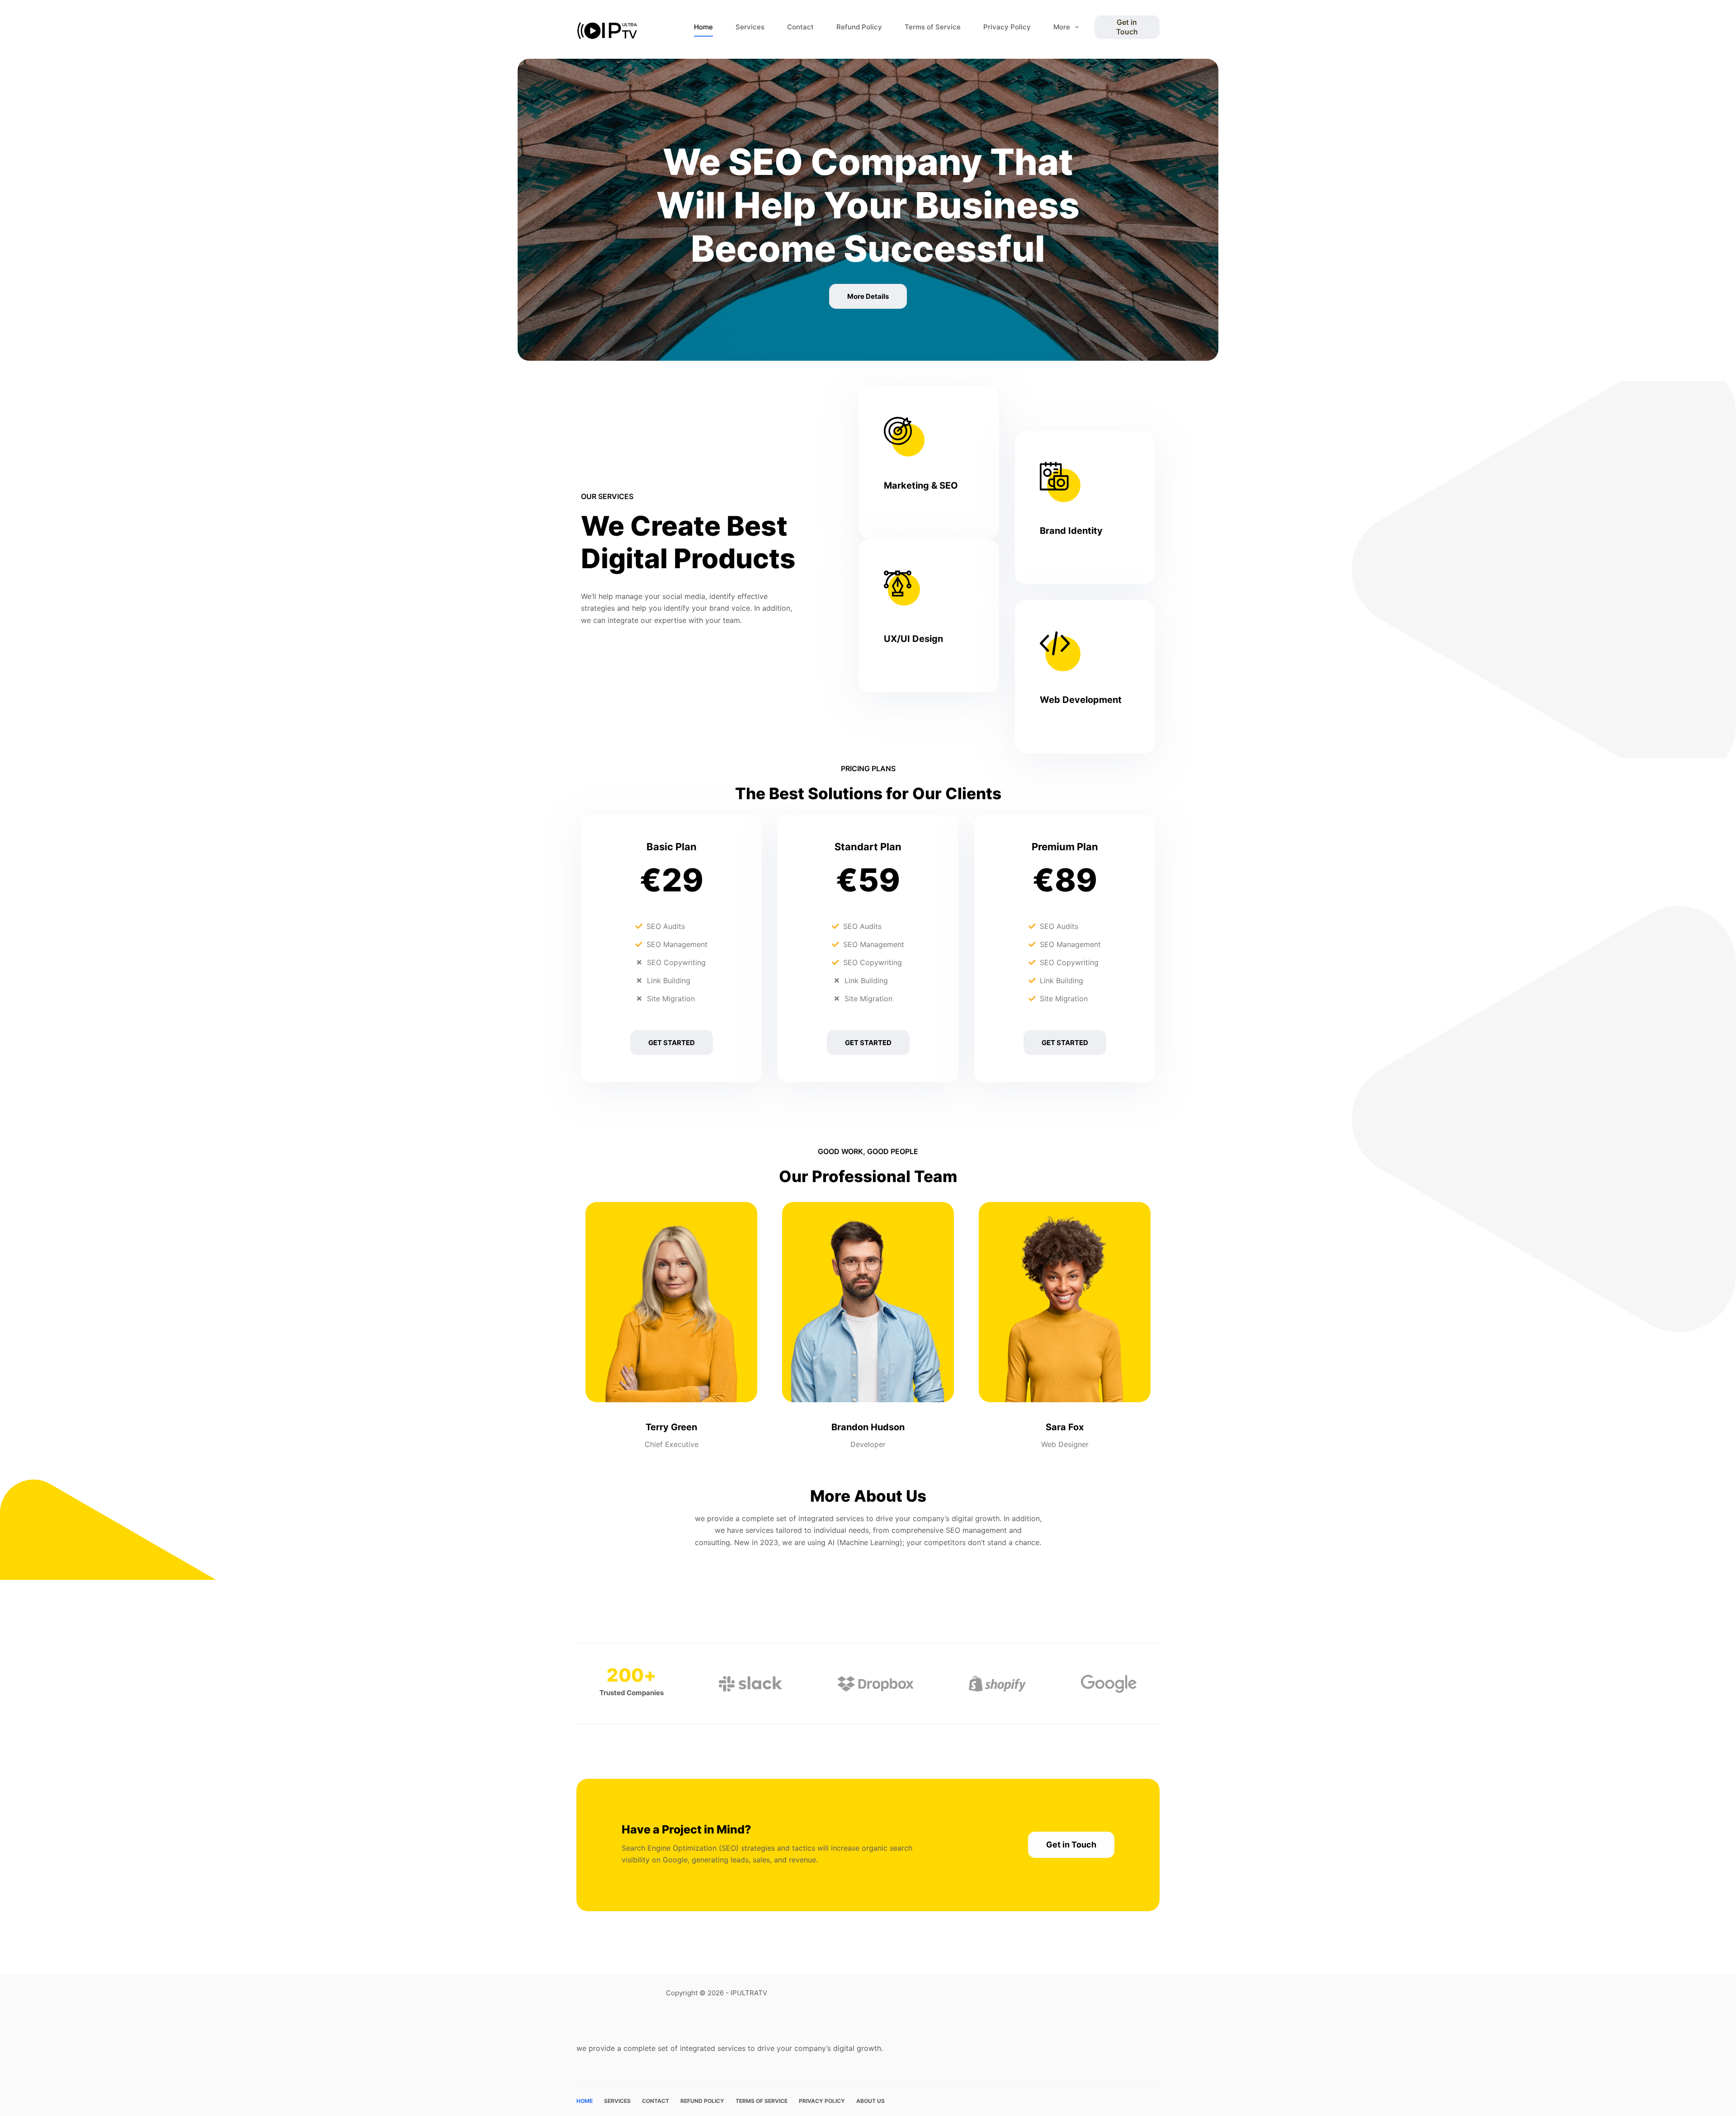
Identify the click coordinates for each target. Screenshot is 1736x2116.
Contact (800, 27)
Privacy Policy (1007, 27)
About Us (870, 2101)
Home (703, 27)
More (1062, 27)
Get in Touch (1127, 27)
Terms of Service (933, 27)
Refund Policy (859, 27)
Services (750, 27)
